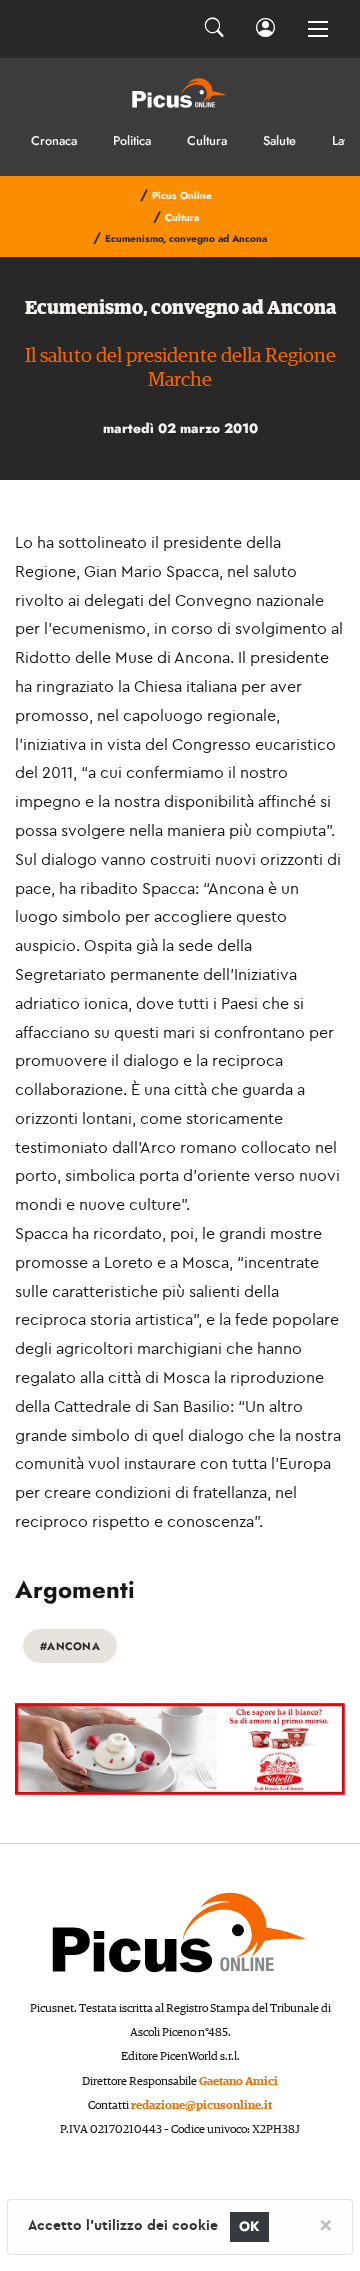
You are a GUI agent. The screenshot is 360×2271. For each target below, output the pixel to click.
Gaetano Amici (238, 2081)
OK (249, 2226)
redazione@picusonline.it (201, 2105)
